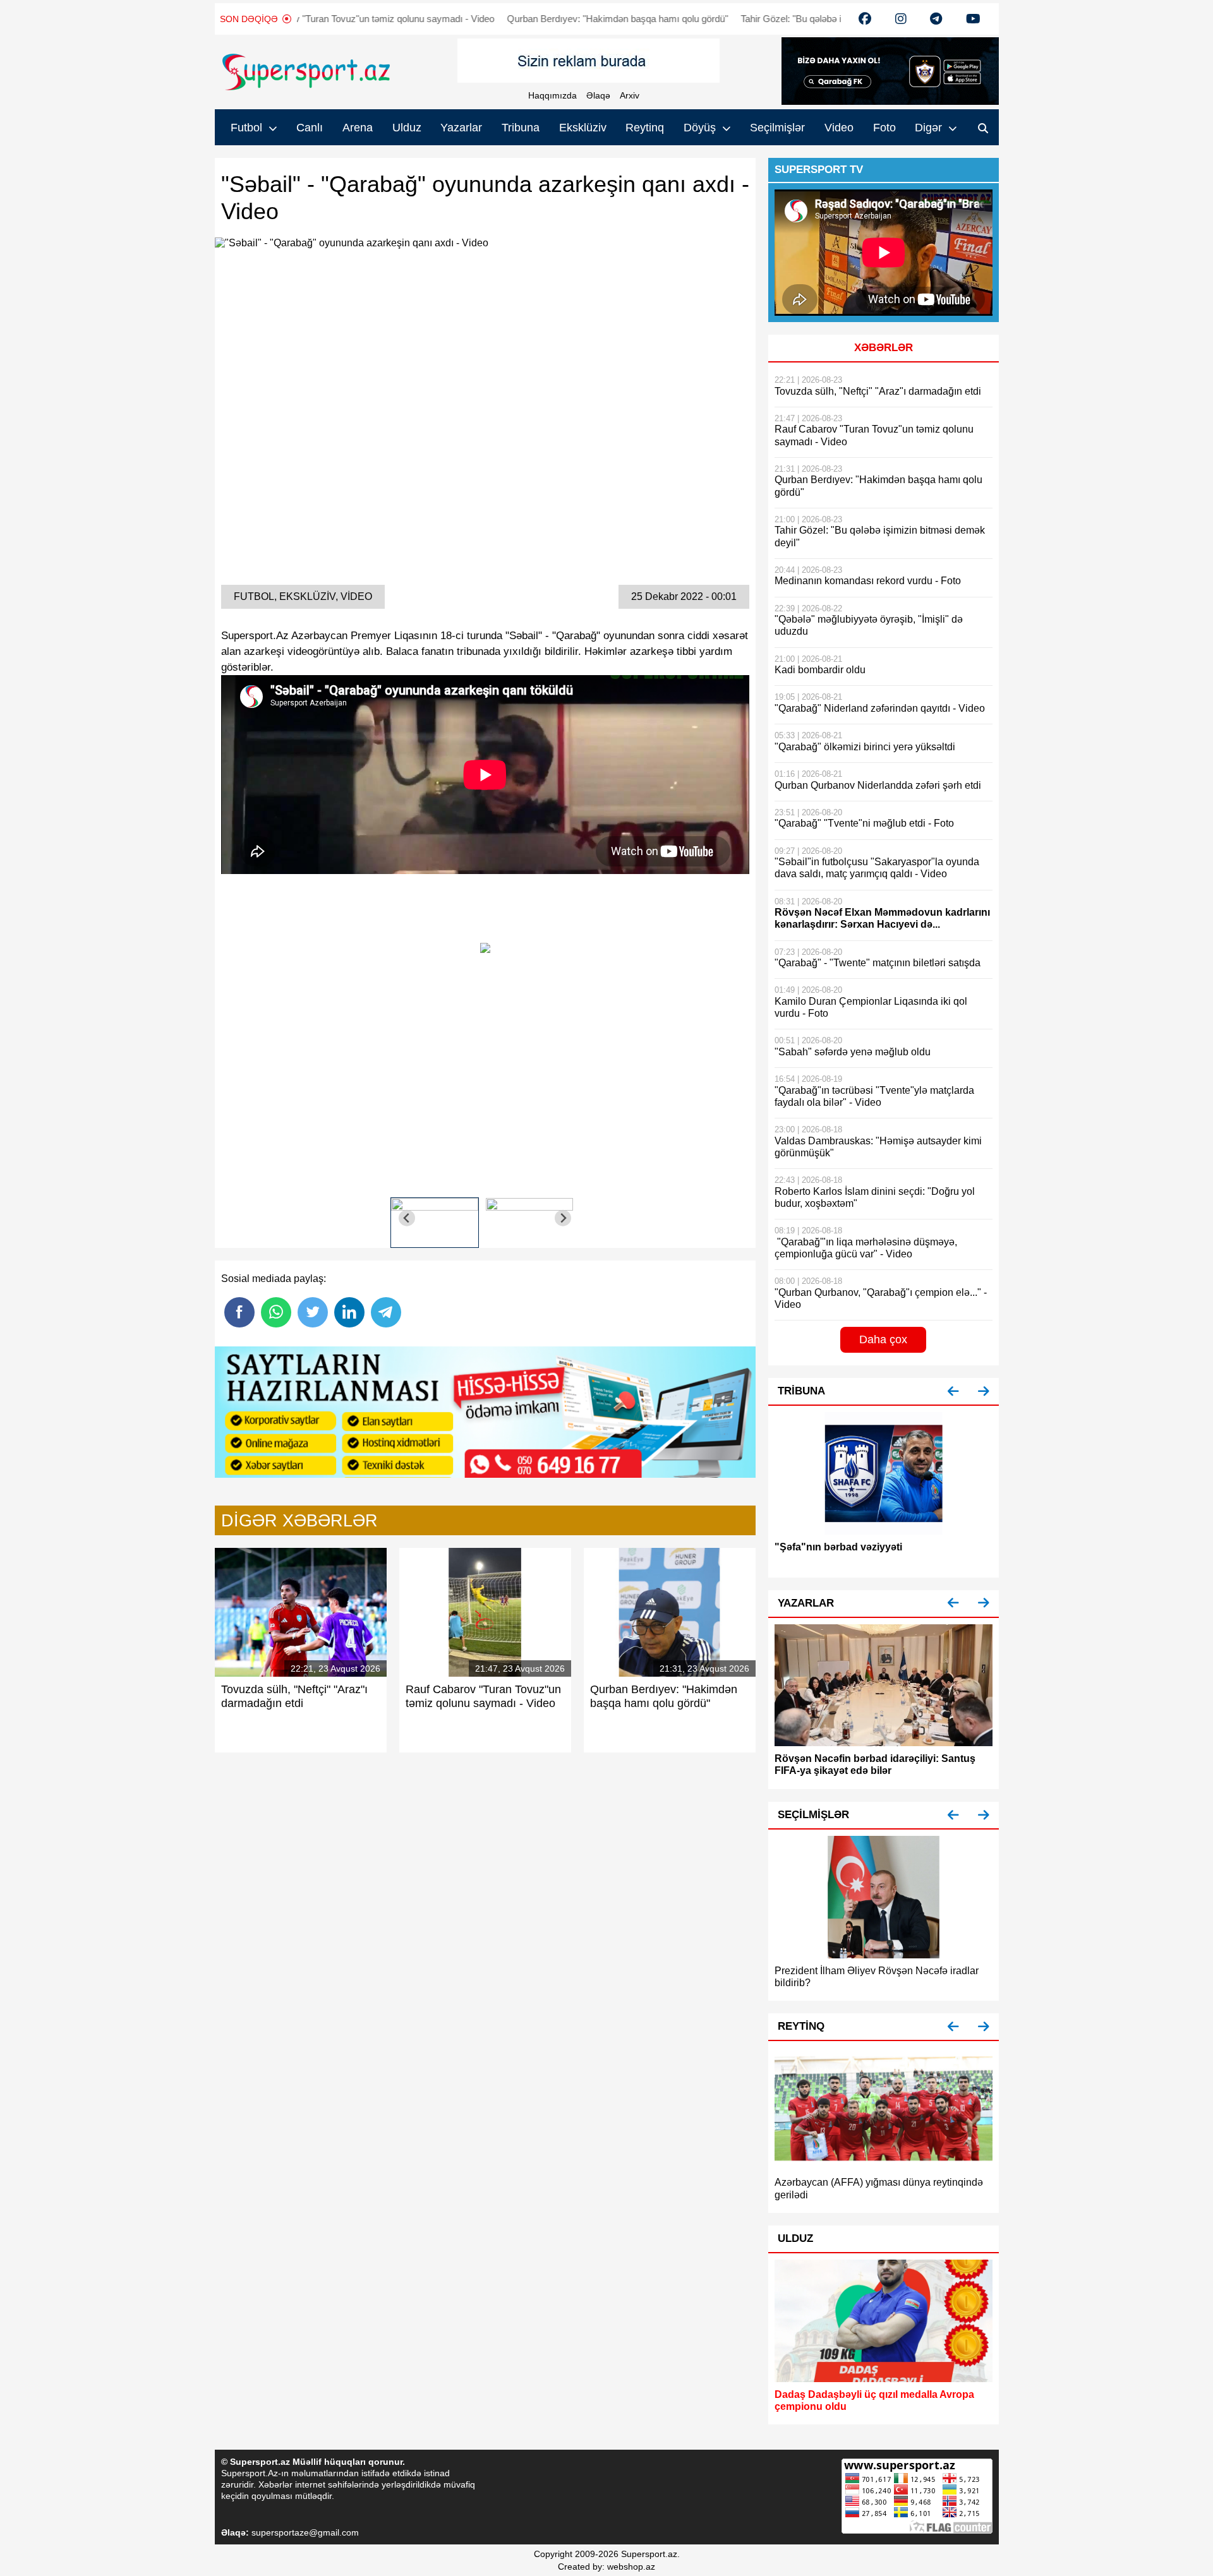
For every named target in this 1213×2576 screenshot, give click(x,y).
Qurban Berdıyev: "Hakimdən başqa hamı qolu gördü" (543, 19)
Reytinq (645, 128)
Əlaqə (598, 95)
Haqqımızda (552, 95)
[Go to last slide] (407, 1218)
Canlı (310, 128)
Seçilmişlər (777, 128)
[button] (953, 1392)
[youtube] (865, 19)
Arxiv (630, 95)
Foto (884, 128)
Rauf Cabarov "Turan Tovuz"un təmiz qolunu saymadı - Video (293, 19)
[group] (435, 1218)
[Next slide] (563, 1218)
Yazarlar (461, 128)
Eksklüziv (583, 128)
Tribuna (521, 128)
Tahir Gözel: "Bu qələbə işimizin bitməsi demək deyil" (775, 19)
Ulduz (407, 128)
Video (839, 128)
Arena (358, 128)
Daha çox (883, 1339)
